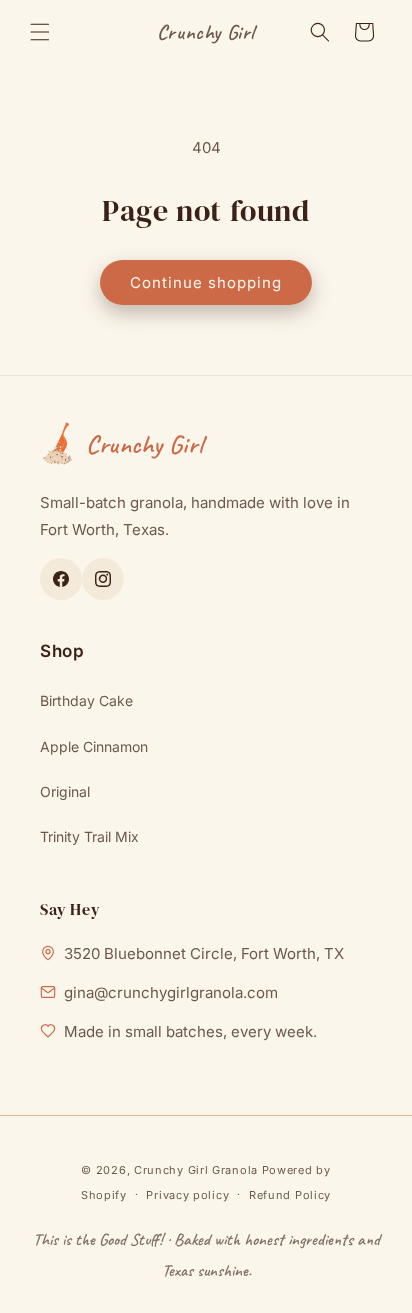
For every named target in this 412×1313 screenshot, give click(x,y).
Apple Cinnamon (94, 746)
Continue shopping (206, 282)
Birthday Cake (86, 700)
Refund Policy (290, 1195)
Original (65, 791)
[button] (40, 32)
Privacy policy (187, 1195)
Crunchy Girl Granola (196, 1170)
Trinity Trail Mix (89, 836)
